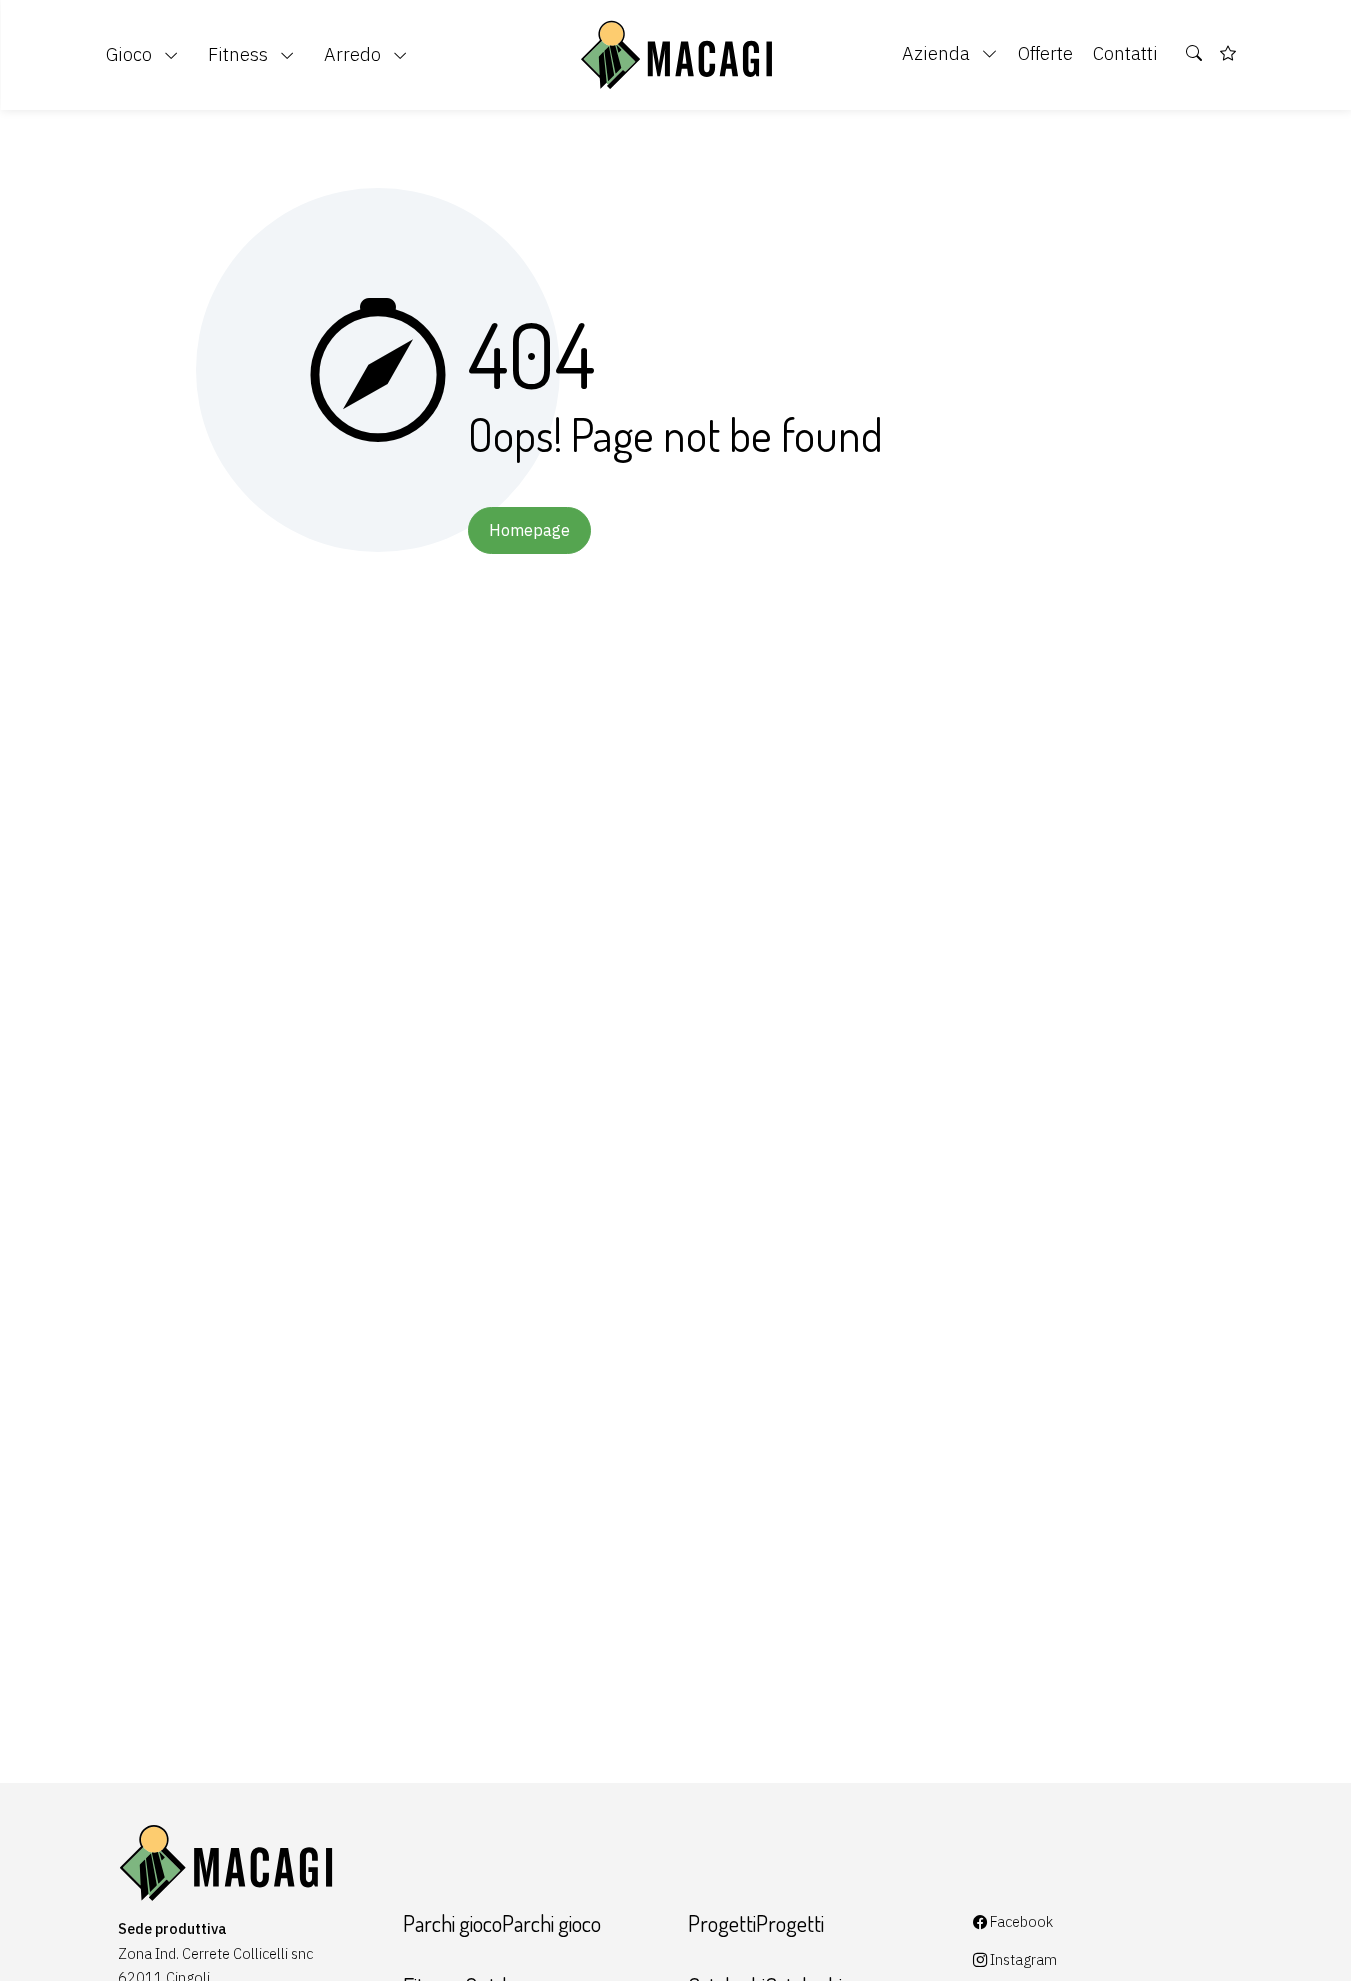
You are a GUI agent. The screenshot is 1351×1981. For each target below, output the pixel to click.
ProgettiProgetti (756, 1923)
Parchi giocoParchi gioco (502, 1923)
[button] (1195, 54)
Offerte (1045, 53)
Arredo (354, 54)
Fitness (240, 54)
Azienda (938, 53)
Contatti (1125, 53)
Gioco (131, 54)
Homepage (529, 530)
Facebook (1020, 1921)
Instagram (1022, 1959)
